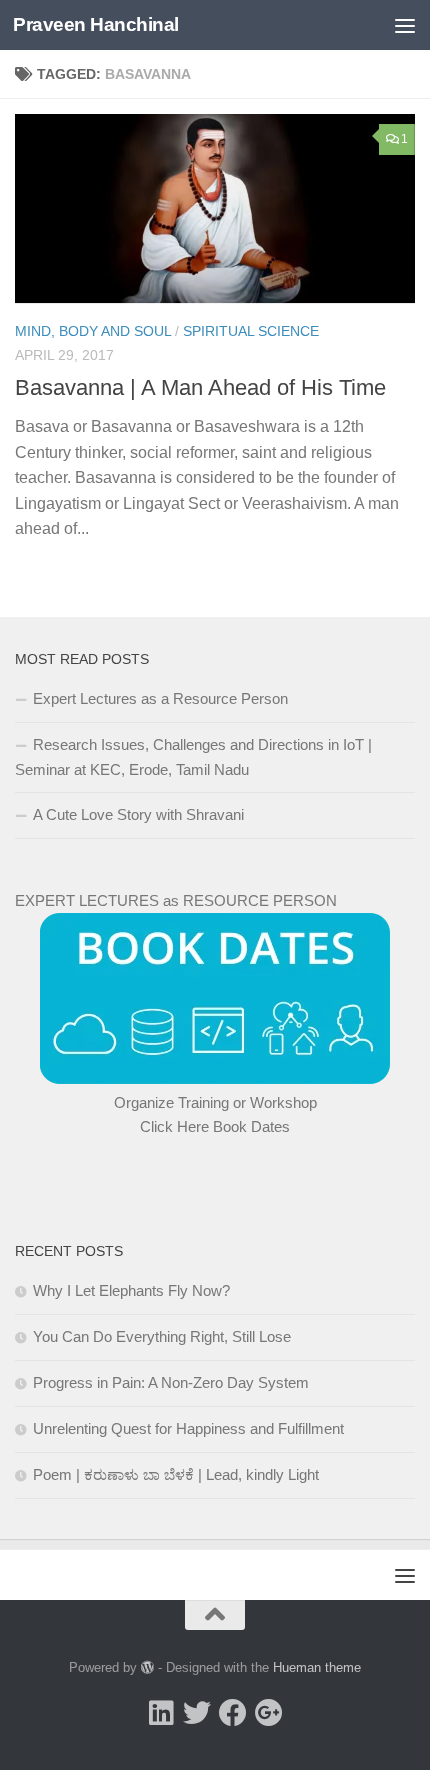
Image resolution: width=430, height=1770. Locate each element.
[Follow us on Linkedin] (161, 1713)
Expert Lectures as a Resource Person (160, 698)
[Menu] (405, 25)
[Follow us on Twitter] (197, 1713)
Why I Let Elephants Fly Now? (131, 1290)
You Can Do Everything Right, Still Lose (162, 1336)
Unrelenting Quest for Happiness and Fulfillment (188, 1428)
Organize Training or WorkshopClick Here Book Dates (215, 1114)
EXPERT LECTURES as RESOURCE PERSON (176, 900)
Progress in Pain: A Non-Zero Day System (171, 1382)
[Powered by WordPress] (147, 1667)
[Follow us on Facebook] (233, 1713)
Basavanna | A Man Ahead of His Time (200, 387)
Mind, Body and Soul (93, 331)
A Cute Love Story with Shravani (138, 814)
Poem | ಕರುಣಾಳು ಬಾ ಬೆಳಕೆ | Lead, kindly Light (176, 1474)
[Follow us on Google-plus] (269, 1713)
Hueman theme (317, 1667)
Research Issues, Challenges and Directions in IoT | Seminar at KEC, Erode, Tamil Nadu (193, 757)
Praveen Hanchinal (96, 24)
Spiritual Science (251, 331)
